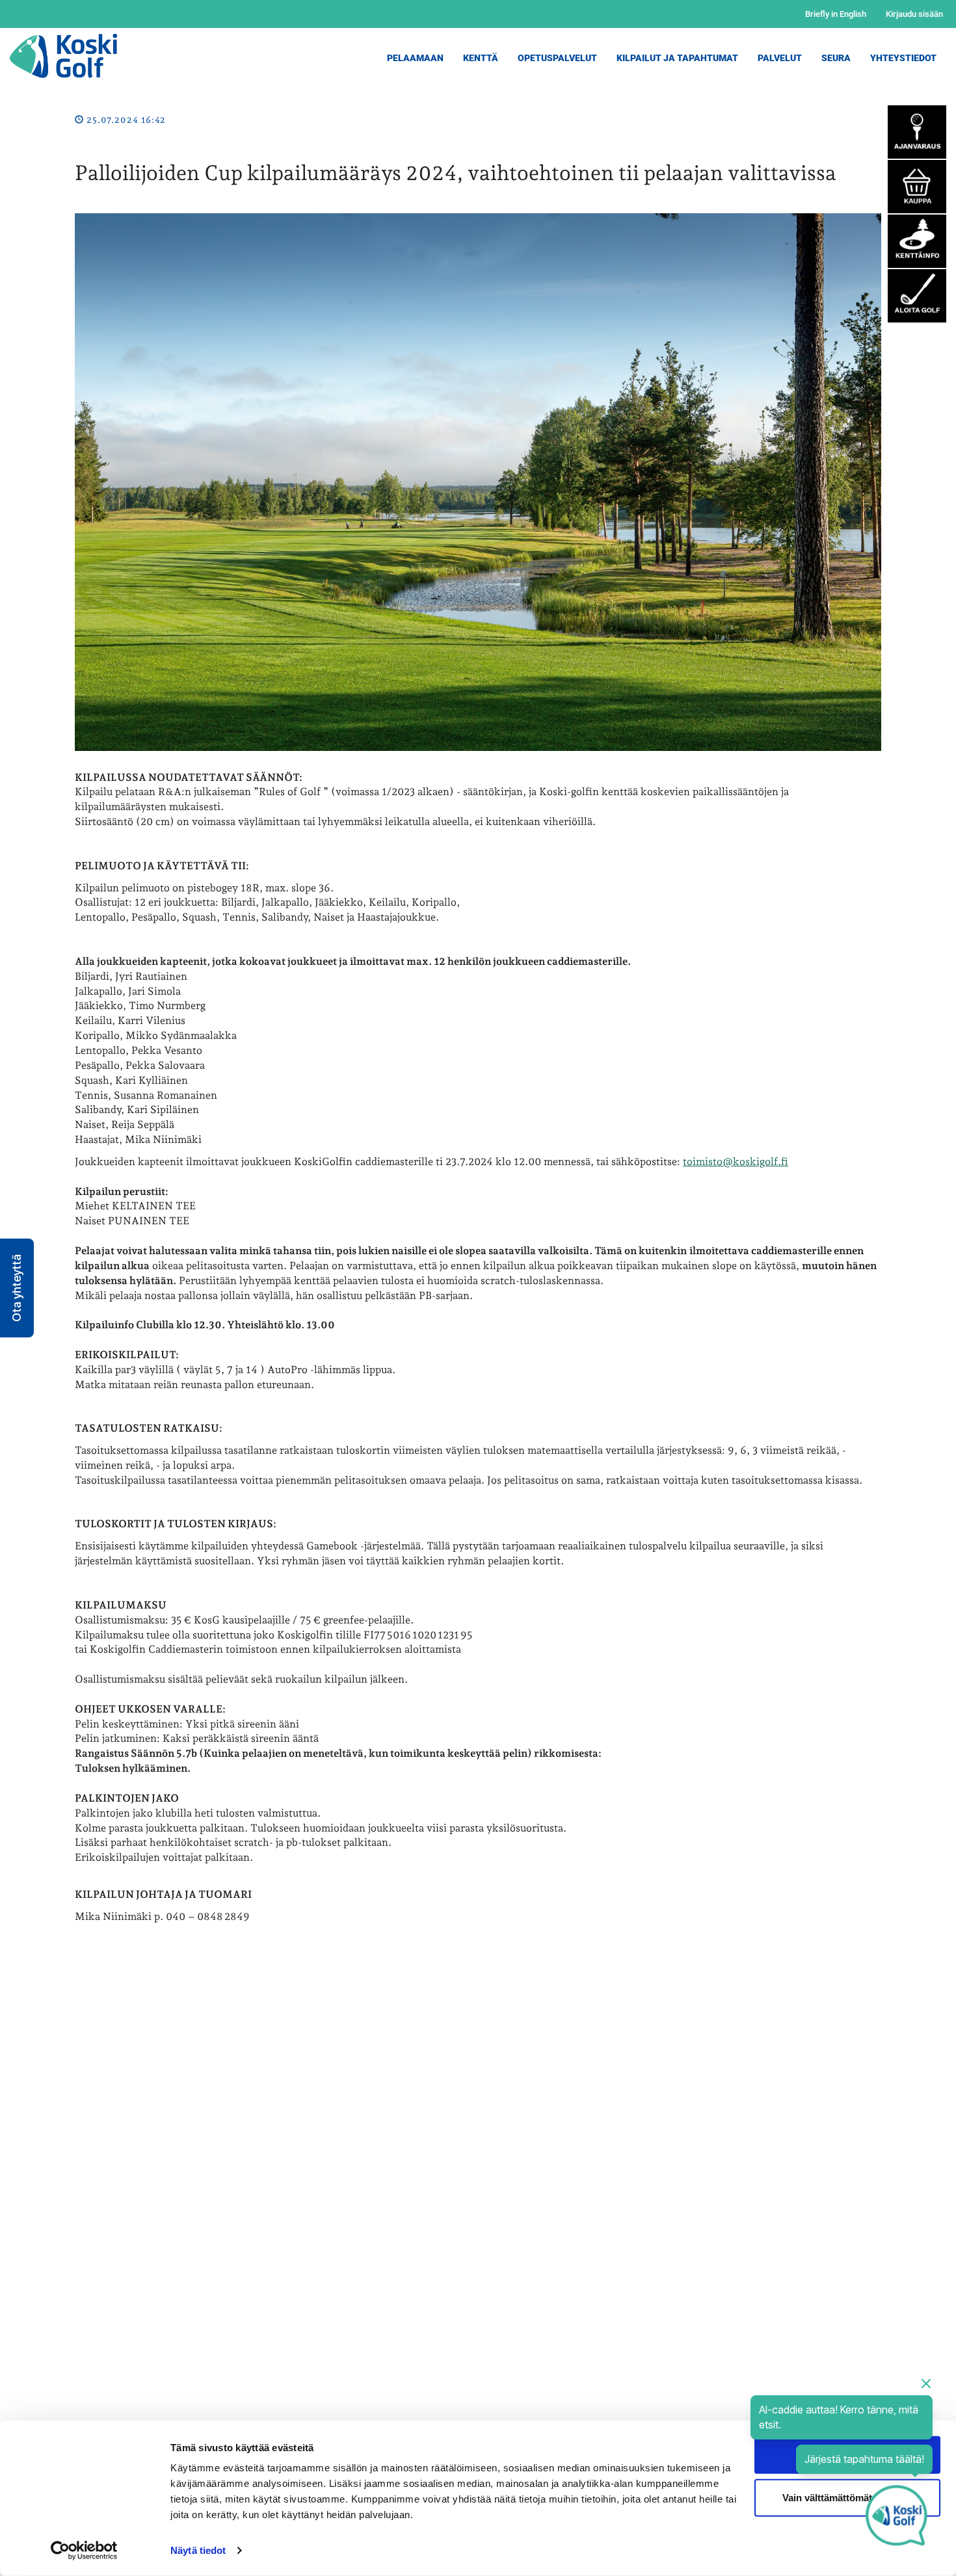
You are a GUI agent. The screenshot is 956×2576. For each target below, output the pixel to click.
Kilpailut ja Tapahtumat (677, 58)
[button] (17, 1288)
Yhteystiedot (903, 58)
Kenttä (481, 58)
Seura (836, 58)
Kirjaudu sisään (914, 14)
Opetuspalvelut (557, 58)
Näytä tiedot (198, 2550)
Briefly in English (836, 14)
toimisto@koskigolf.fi (736, 1162)
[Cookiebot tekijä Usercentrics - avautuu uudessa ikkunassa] (84, 2551)
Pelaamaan (415, 58)
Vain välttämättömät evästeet (847, 2497)
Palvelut (780, 58)
